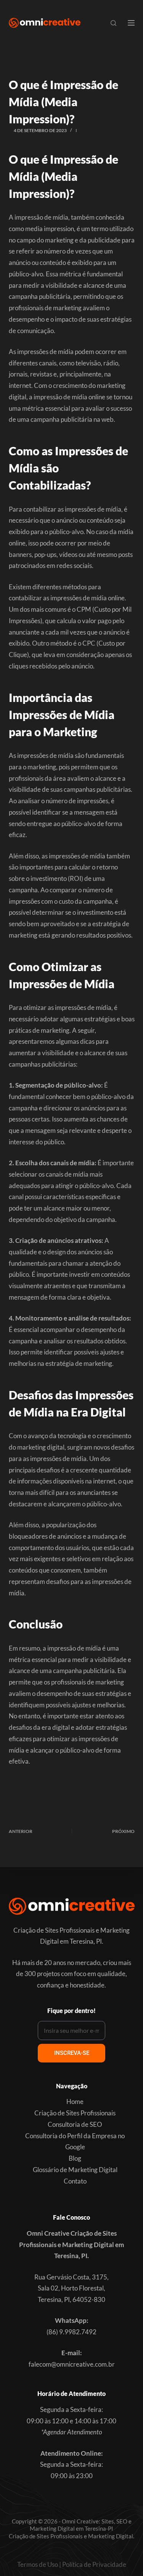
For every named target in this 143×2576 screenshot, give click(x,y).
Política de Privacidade (94, 2564)
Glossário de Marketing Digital (75, 2170)
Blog (75, 2158)
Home (75, 2101)
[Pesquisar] (113, 23)
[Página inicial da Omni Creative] (45, 23)
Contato (75, 2181)
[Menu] (131, 23)
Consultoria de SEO (75, 2124)
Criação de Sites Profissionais (75, 2113)
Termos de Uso (38, 2564)
